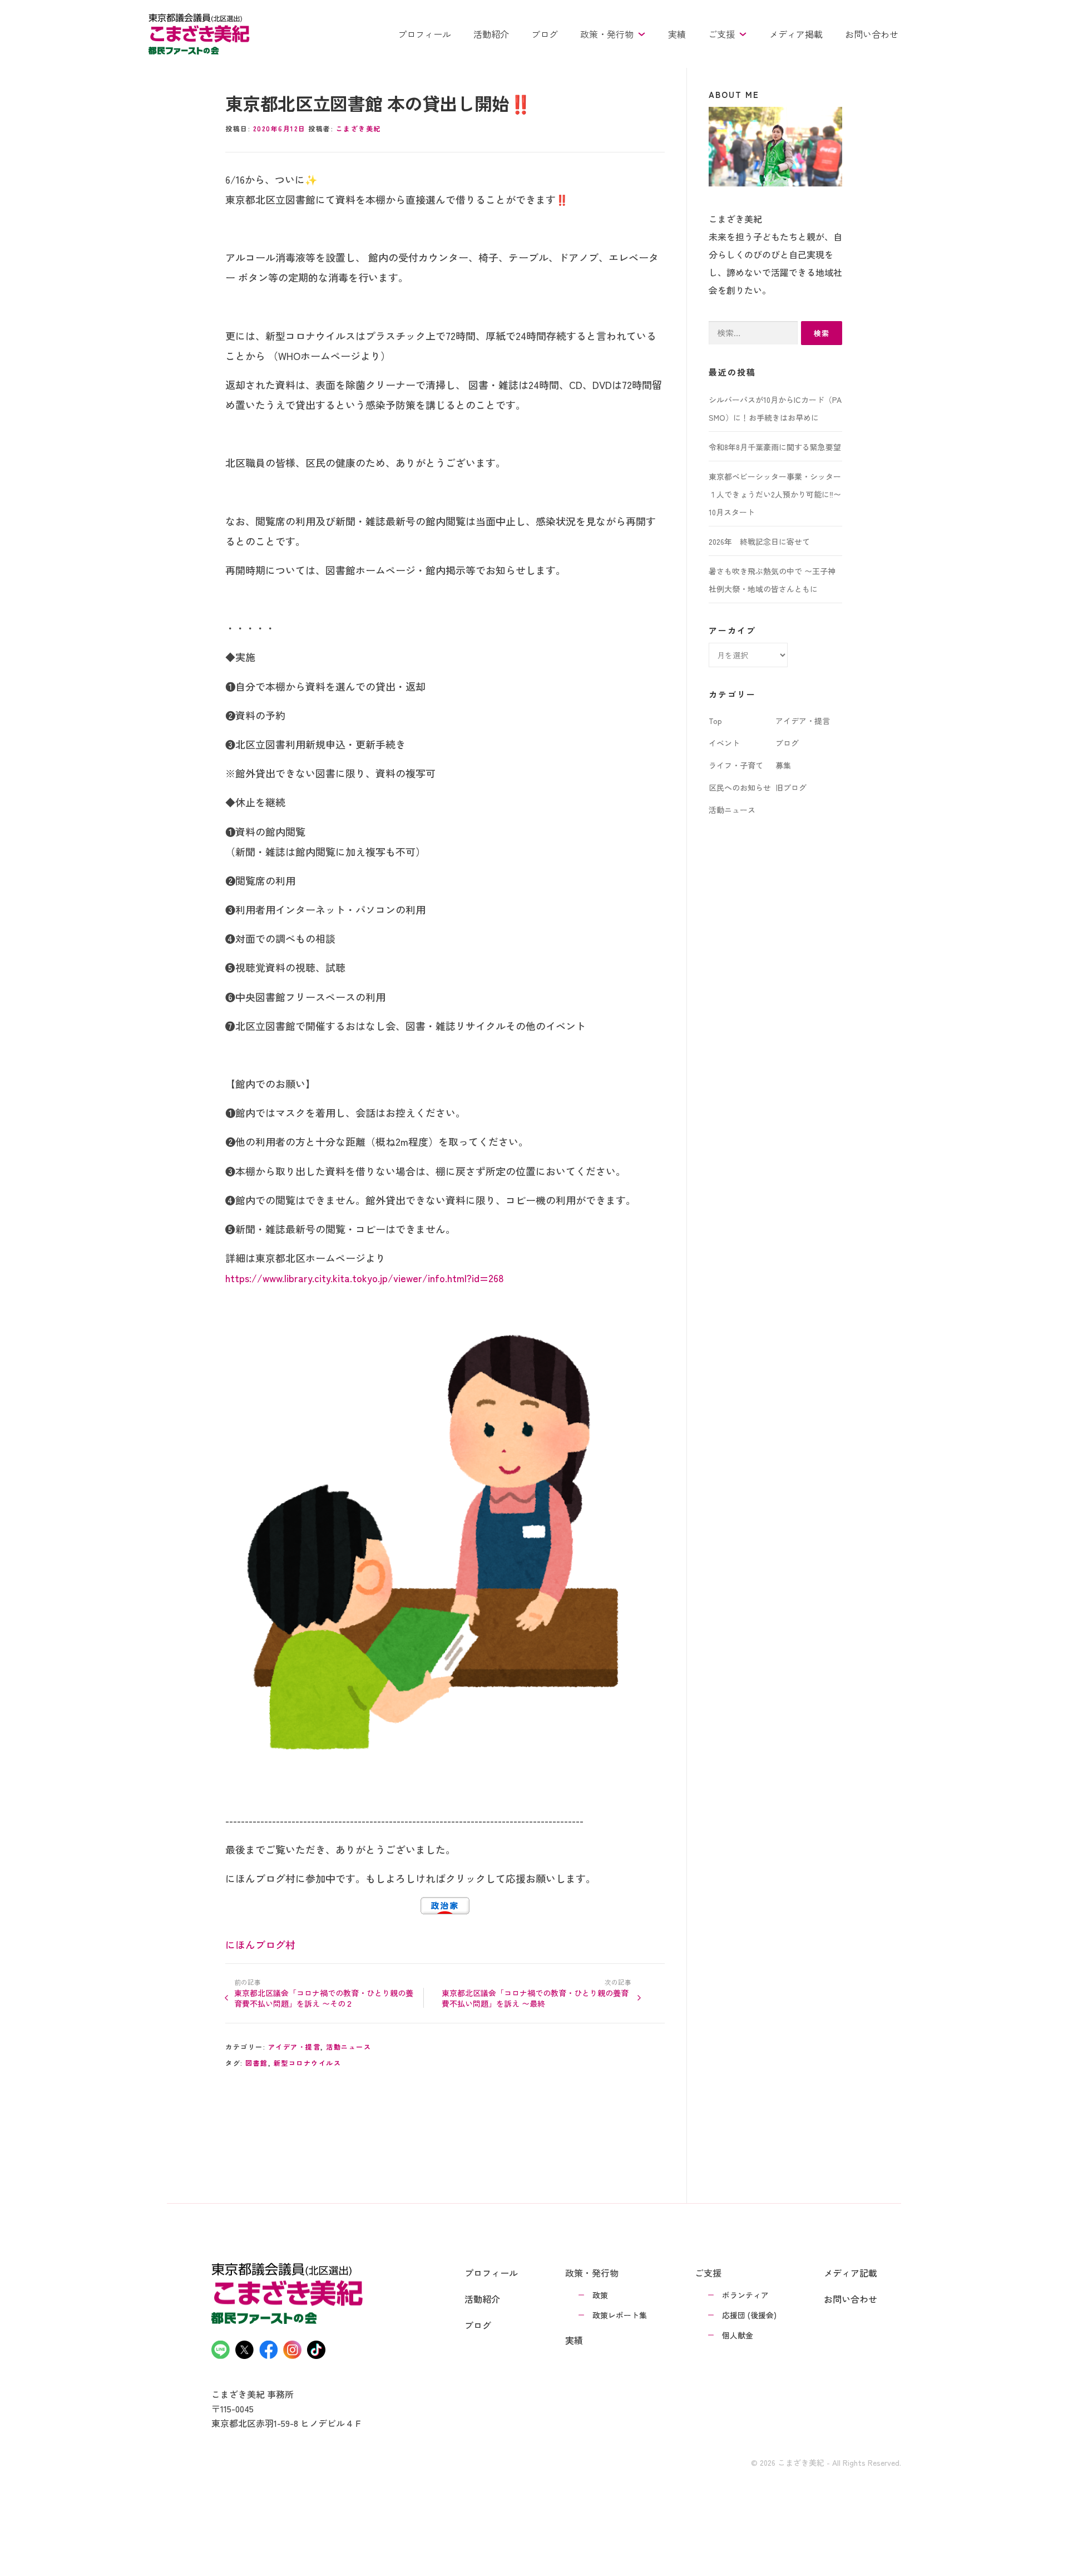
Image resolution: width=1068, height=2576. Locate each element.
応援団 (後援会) (749, 2315)
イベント (724, 743)
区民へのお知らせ (740, 787)
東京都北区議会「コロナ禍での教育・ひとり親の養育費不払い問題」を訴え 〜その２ (324, 1998)
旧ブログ (791, 787)
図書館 (257, 2063)
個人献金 (738, 2335)
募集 (783, 765)
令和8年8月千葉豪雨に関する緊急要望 (775, 447)
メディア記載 (851, 2273)
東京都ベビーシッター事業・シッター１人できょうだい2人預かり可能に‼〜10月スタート (775, 494)
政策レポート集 (620, 2315)
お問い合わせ (872, 34)
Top (715, 721)
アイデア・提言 (295, 2046)
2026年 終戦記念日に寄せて (759, 541)
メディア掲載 (796, 34)
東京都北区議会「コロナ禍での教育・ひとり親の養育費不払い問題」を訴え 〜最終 (535, 1998)
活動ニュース (348, 2046)
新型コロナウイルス (308, 2063)
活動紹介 (491, 34)
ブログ (545, 34)
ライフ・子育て (736, 765)
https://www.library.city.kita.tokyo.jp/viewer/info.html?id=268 (365, 1278)
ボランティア (745, 2295)
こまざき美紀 (359, 128)
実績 (677, 34)
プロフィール (424, 34)
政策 (600, 2295)
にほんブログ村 (260, 1944)
